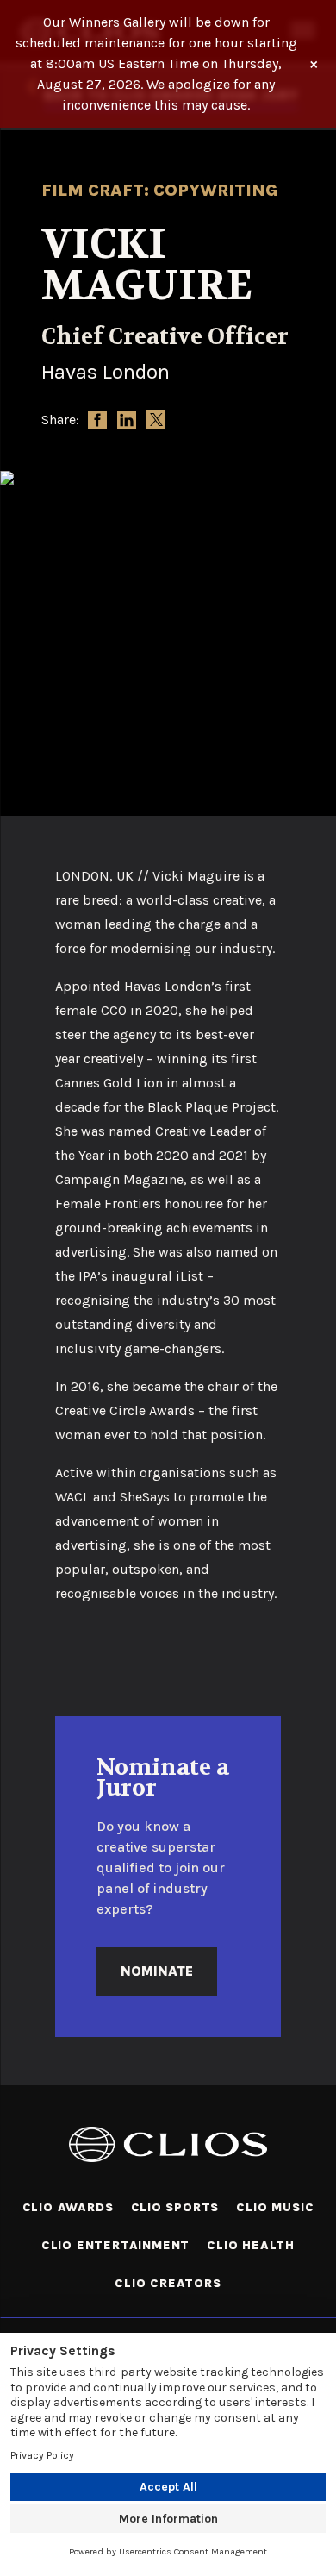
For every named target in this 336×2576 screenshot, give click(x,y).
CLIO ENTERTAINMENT (115, 2245)
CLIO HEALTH (251, 2245)
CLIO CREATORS (168, 2283)
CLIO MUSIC (275, 2207)
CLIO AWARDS (68, 2207)
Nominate (157, 1971)
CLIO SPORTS (175, 2207)
